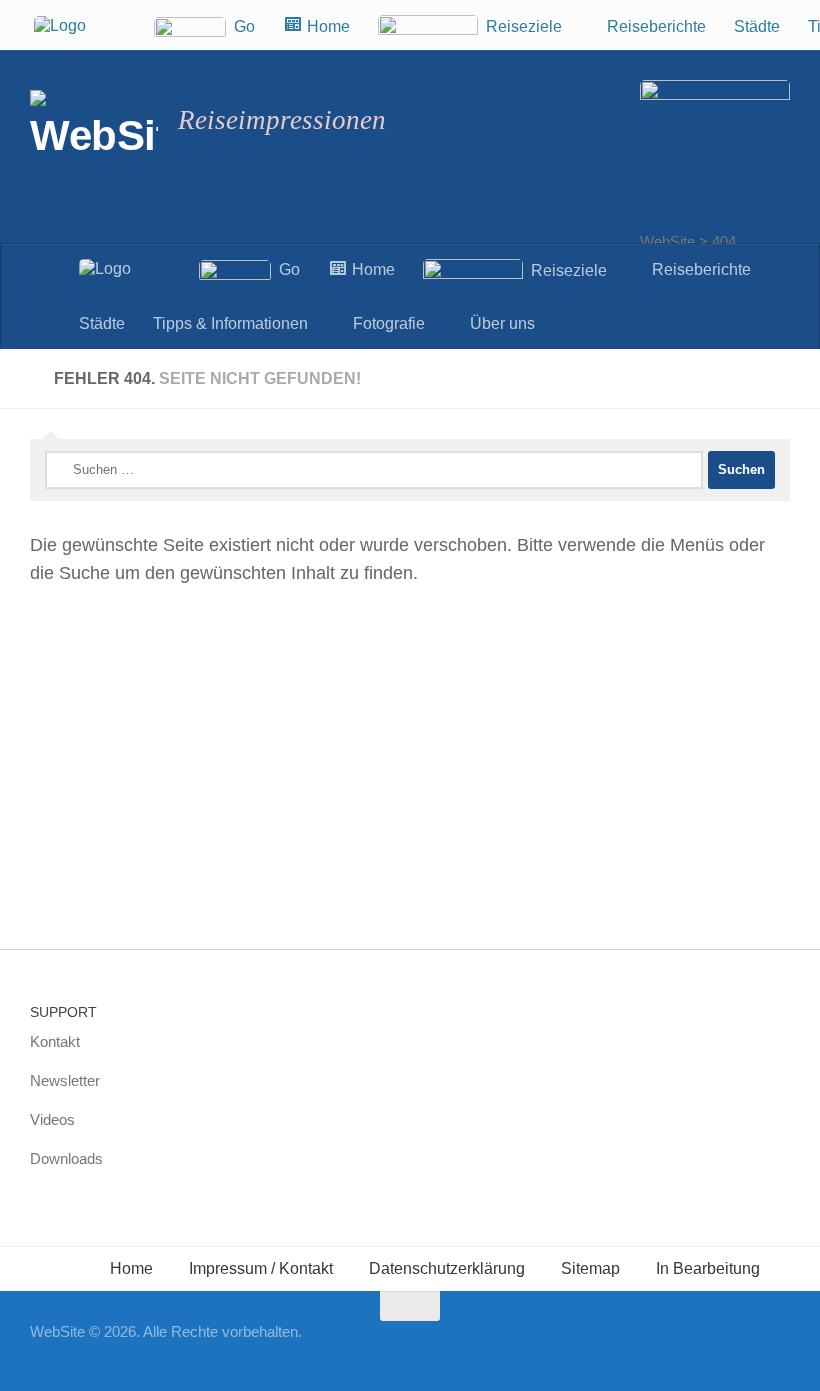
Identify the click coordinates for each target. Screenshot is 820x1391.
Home (131, 1268)
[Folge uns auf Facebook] (740, 1345)
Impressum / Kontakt (261, 1268)
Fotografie (389, 323)
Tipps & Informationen (230, 323)
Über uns (502, 323)
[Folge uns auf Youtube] (704, 1345)
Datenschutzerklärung (447, 1268)
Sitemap (590, 1268)
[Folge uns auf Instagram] (776, 1345)
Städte (757, 26)
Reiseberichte (656, 26)
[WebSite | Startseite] (94, 120)
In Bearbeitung (708, 1268)
